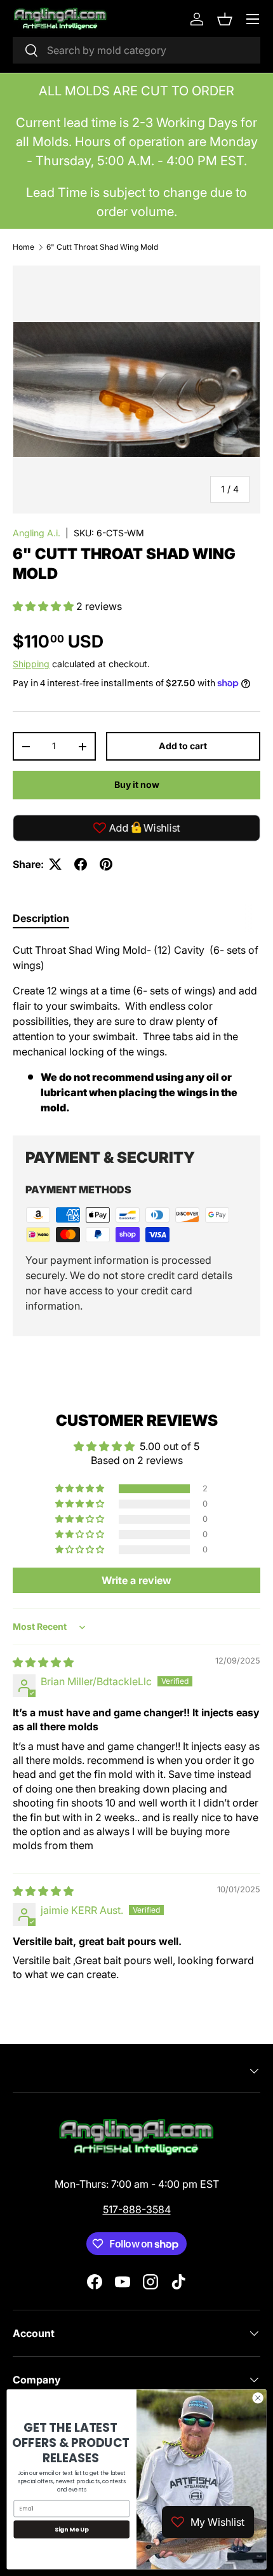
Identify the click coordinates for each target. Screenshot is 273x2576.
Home (23, 247)
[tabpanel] (136, 1029)
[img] (43, 1662)
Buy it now (137, 784)
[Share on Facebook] (81, 864)
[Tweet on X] (55, 864)
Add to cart (183, 746)
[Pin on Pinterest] (106, 864)
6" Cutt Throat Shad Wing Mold (102, 247)
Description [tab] (41, 918)
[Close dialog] (258, 2398)
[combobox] (136, 50)
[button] (225, 19)
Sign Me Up (72, 2529)
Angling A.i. (37, 533)
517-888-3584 (137, 2209)
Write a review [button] (136, 1580)
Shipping (31, 664)
